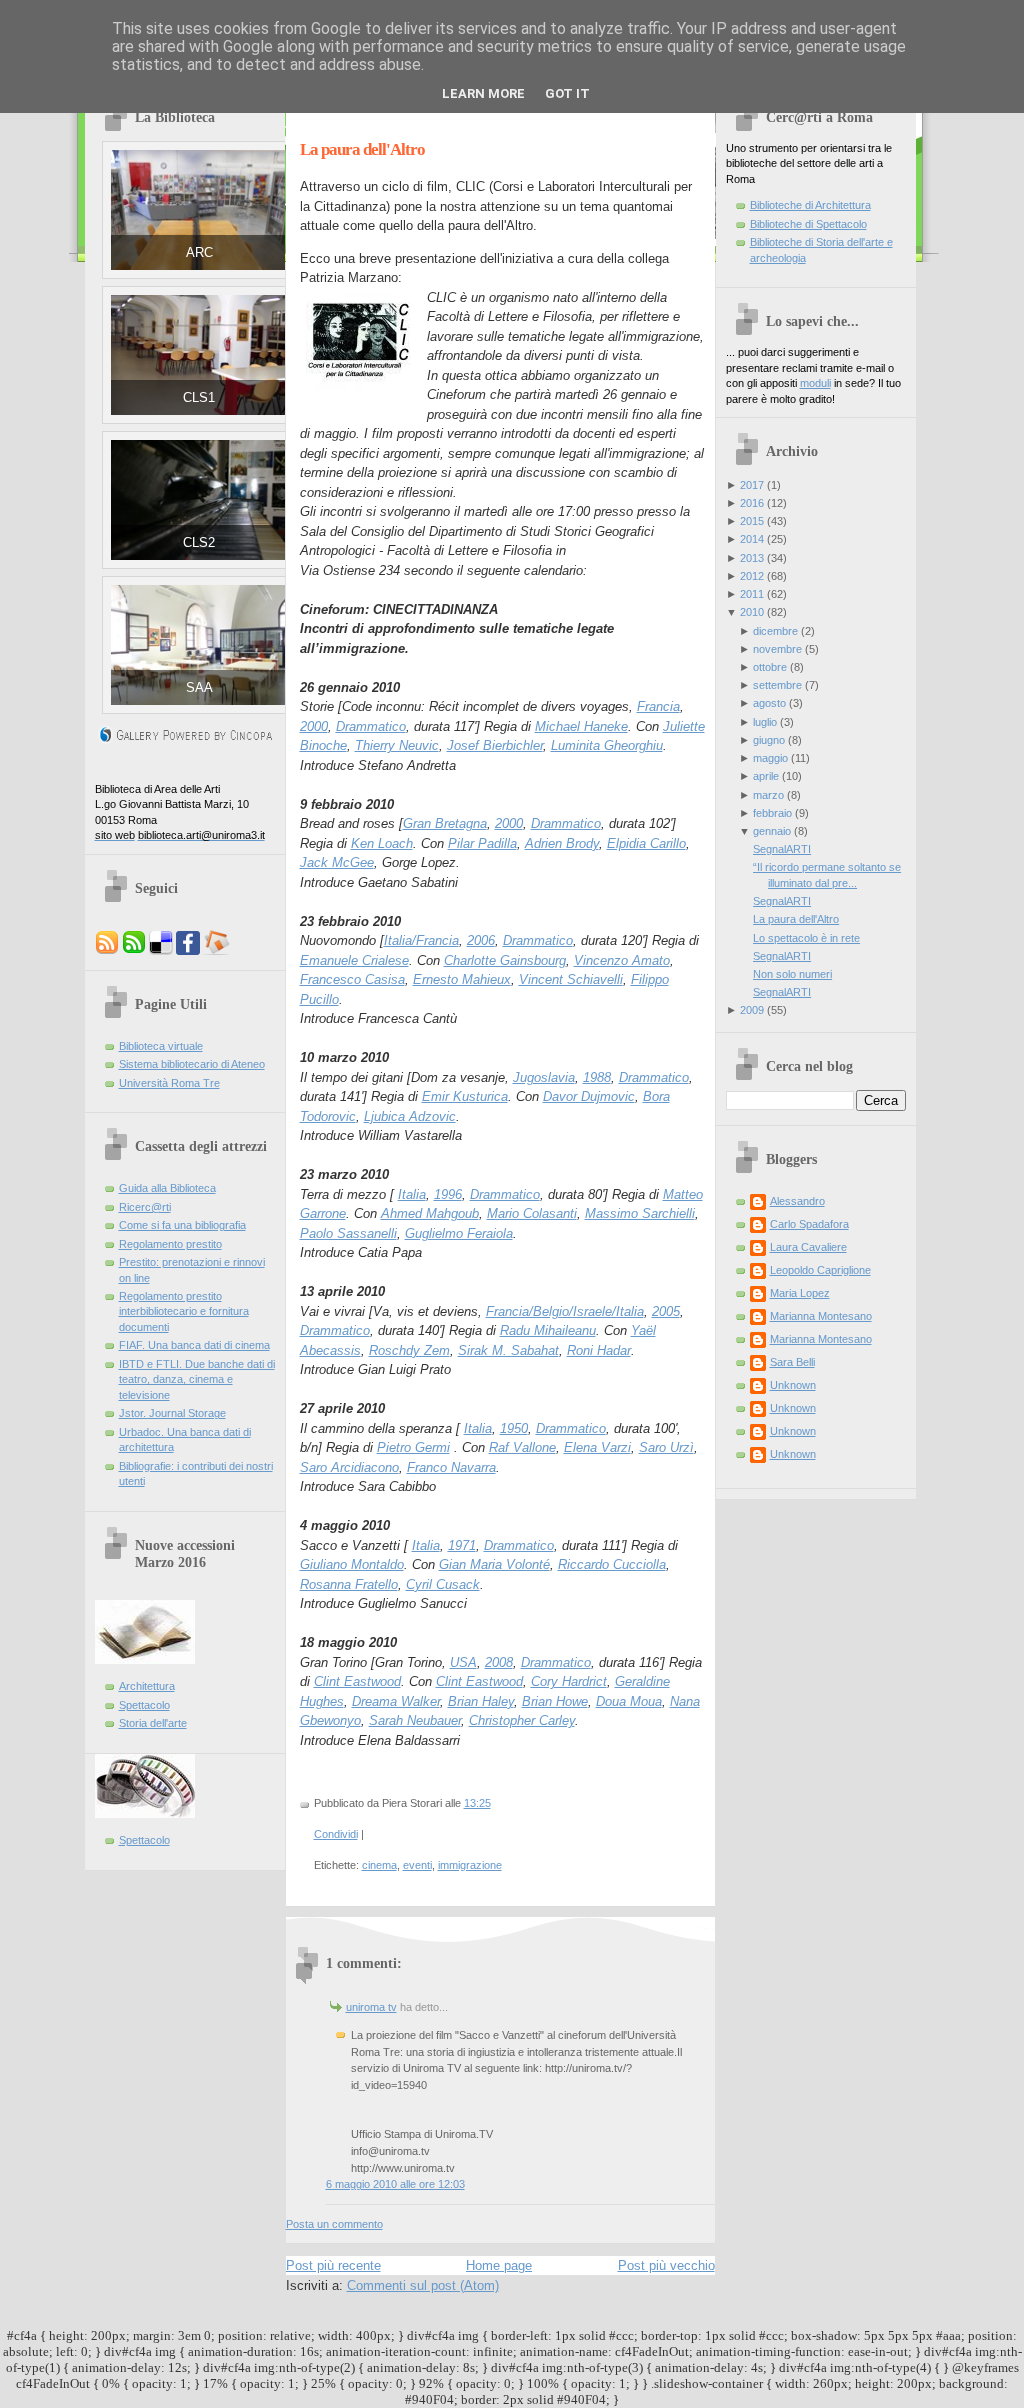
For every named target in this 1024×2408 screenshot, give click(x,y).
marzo (768, 795)
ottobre (770, 667)
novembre (777, 649)
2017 (752, 485)
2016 (752, 503)
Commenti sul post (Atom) (423, 2285)
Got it (567, 93)
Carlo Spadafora (809, 1224)
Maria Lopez (800, 1293)
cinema (379, 1865)
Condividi (336, 1834)
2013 (752, 558)
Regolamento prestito (170, 1244)
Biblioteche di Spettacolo (808, 224)
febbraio (772, 813)
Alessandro (797, 1201)
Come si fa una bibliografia (182, 1225)
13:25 (477, 1803)
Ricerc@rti (145, 1207)
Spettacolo (144, 1705)
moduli (815, 383)
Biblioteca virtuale (161, 1046)
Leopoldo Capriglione (820, 1270)
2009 (752, 1010)
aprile (766, 776)
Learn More (483, 93)
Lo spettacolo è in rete (806, 938)
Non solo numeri (792, 974)
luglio (765, 722)
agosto (769, 703)
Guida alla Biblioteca (167, 1188)
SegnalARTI (782, 849)
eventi (417, 1865)
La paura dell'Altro (362, 149)
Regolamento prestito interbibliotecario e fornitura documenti (184, 1311)
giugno (769, 740)
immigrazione (470, 1865)
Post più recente (333, 2265)
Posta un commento (334, 2224)
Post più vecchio (666, 2265)
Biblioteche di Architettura (810, 205)
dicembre (775, 631)
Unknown (793, 1385)
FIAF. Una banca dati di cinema (194, 1345)
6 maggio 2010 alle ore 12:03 (395, 2184)
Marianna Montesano (821, 1316)
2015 (752, 521)
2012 (752, 576)
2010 (752, 612)
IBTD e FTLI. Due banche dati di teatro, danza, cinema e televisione (197, 1379)
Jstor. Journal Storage (172, 1413)
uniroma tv (371, 2007)
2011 (752, 594)
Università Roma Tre (169, 1083)
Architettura (147, 1686)
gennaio (772, 831)
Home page (499, 2265)
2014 (752, 539)
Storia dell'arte (153, 1723)
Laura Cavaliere (808, 1247)
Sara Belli (792, 1362)
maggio (770, 758)
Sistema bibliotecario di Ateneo (192, 1064)
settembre (777, 685)
